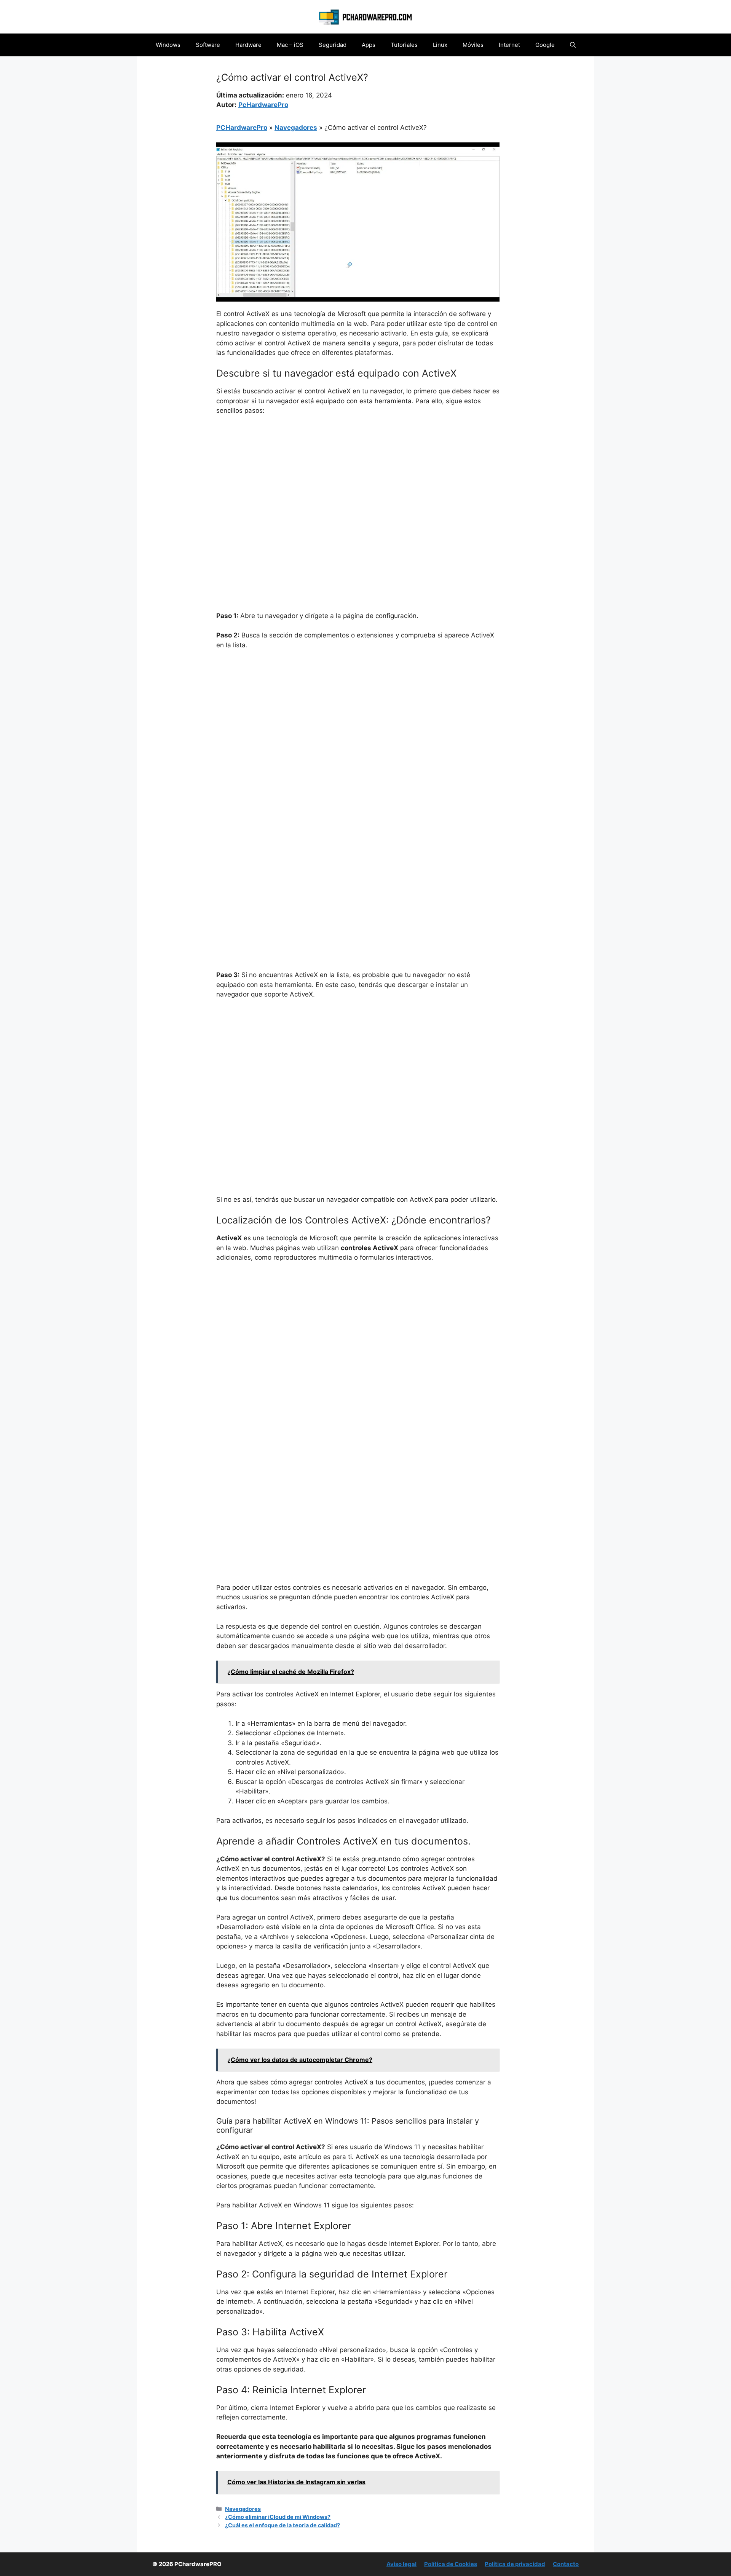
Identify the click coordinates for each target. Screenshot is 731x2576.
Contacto (566, 2564)
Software (208, 45)
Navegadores (296, 128)
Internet (509, 45)
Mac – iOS (290, 45)
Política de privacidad (515, 2564)
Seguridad (333, 45)
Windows (168, 45)
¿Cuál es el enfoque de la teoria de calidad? (283, 2525)
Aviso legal (401, 2564)
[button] (573, 45)
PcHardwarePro (263, 105)
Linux (440, 45)
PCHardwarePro (242, 128)
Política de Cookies (451, 2564)
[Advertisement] (358, 479)
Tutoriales (404, 45)
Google (545, 45)
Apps (369, 45)
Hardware (248, 45)
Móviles (473, 45)
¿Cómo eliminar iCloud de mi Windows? (278, 2517)
